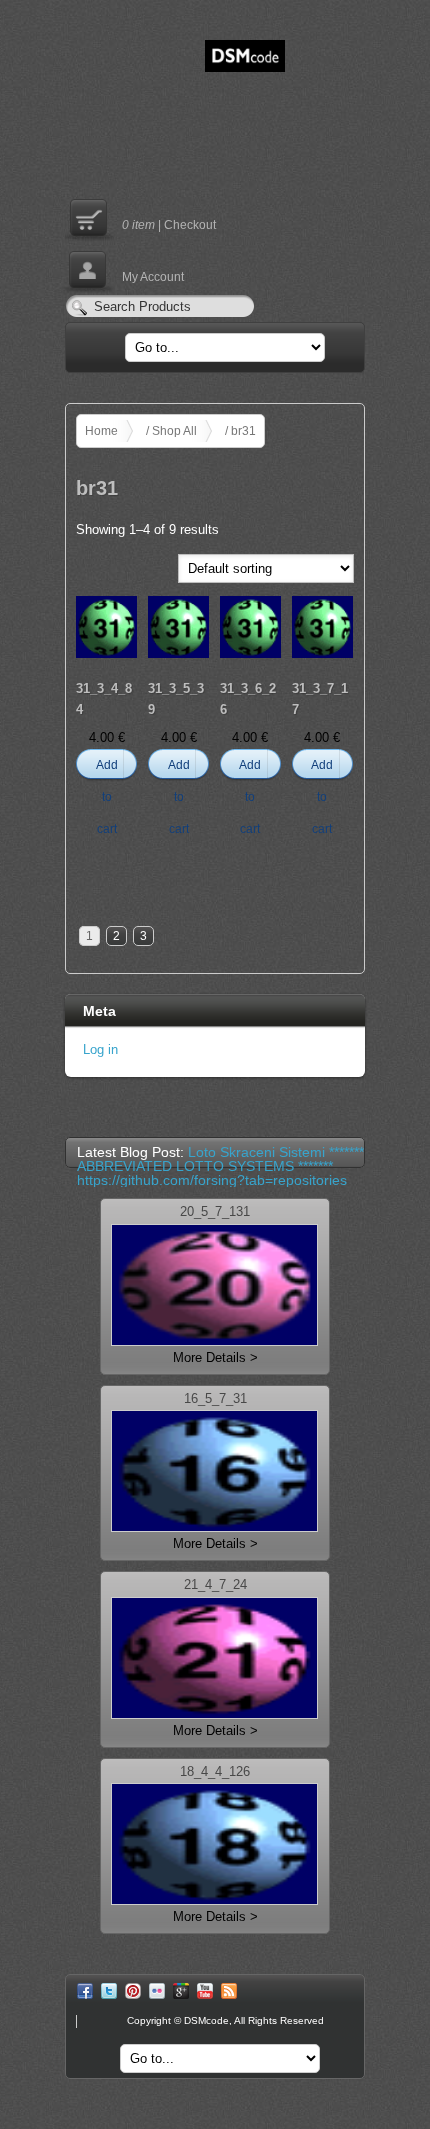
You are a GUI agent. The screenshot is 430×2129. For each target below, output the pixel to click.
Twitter (109, 1991)
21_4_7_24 (215, 1585)
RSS (229, 1991)
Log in (100, 1049)
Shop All (174, 430)
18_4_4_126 (215, 1772)
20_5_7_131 (215, 1212)
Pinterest (133, 1991)
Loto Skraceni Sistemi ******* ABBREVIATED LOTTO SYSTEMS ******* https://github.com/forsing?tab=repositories (220, 1166)
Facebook (85, 1991)
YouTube (205, 1991)
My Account (124, 269)
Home (101, 430)
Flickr (157, 1991)
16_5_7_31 (215, 1399)
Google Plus (181, 1991)
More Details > (215, 1357)
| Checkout (140, 217)
